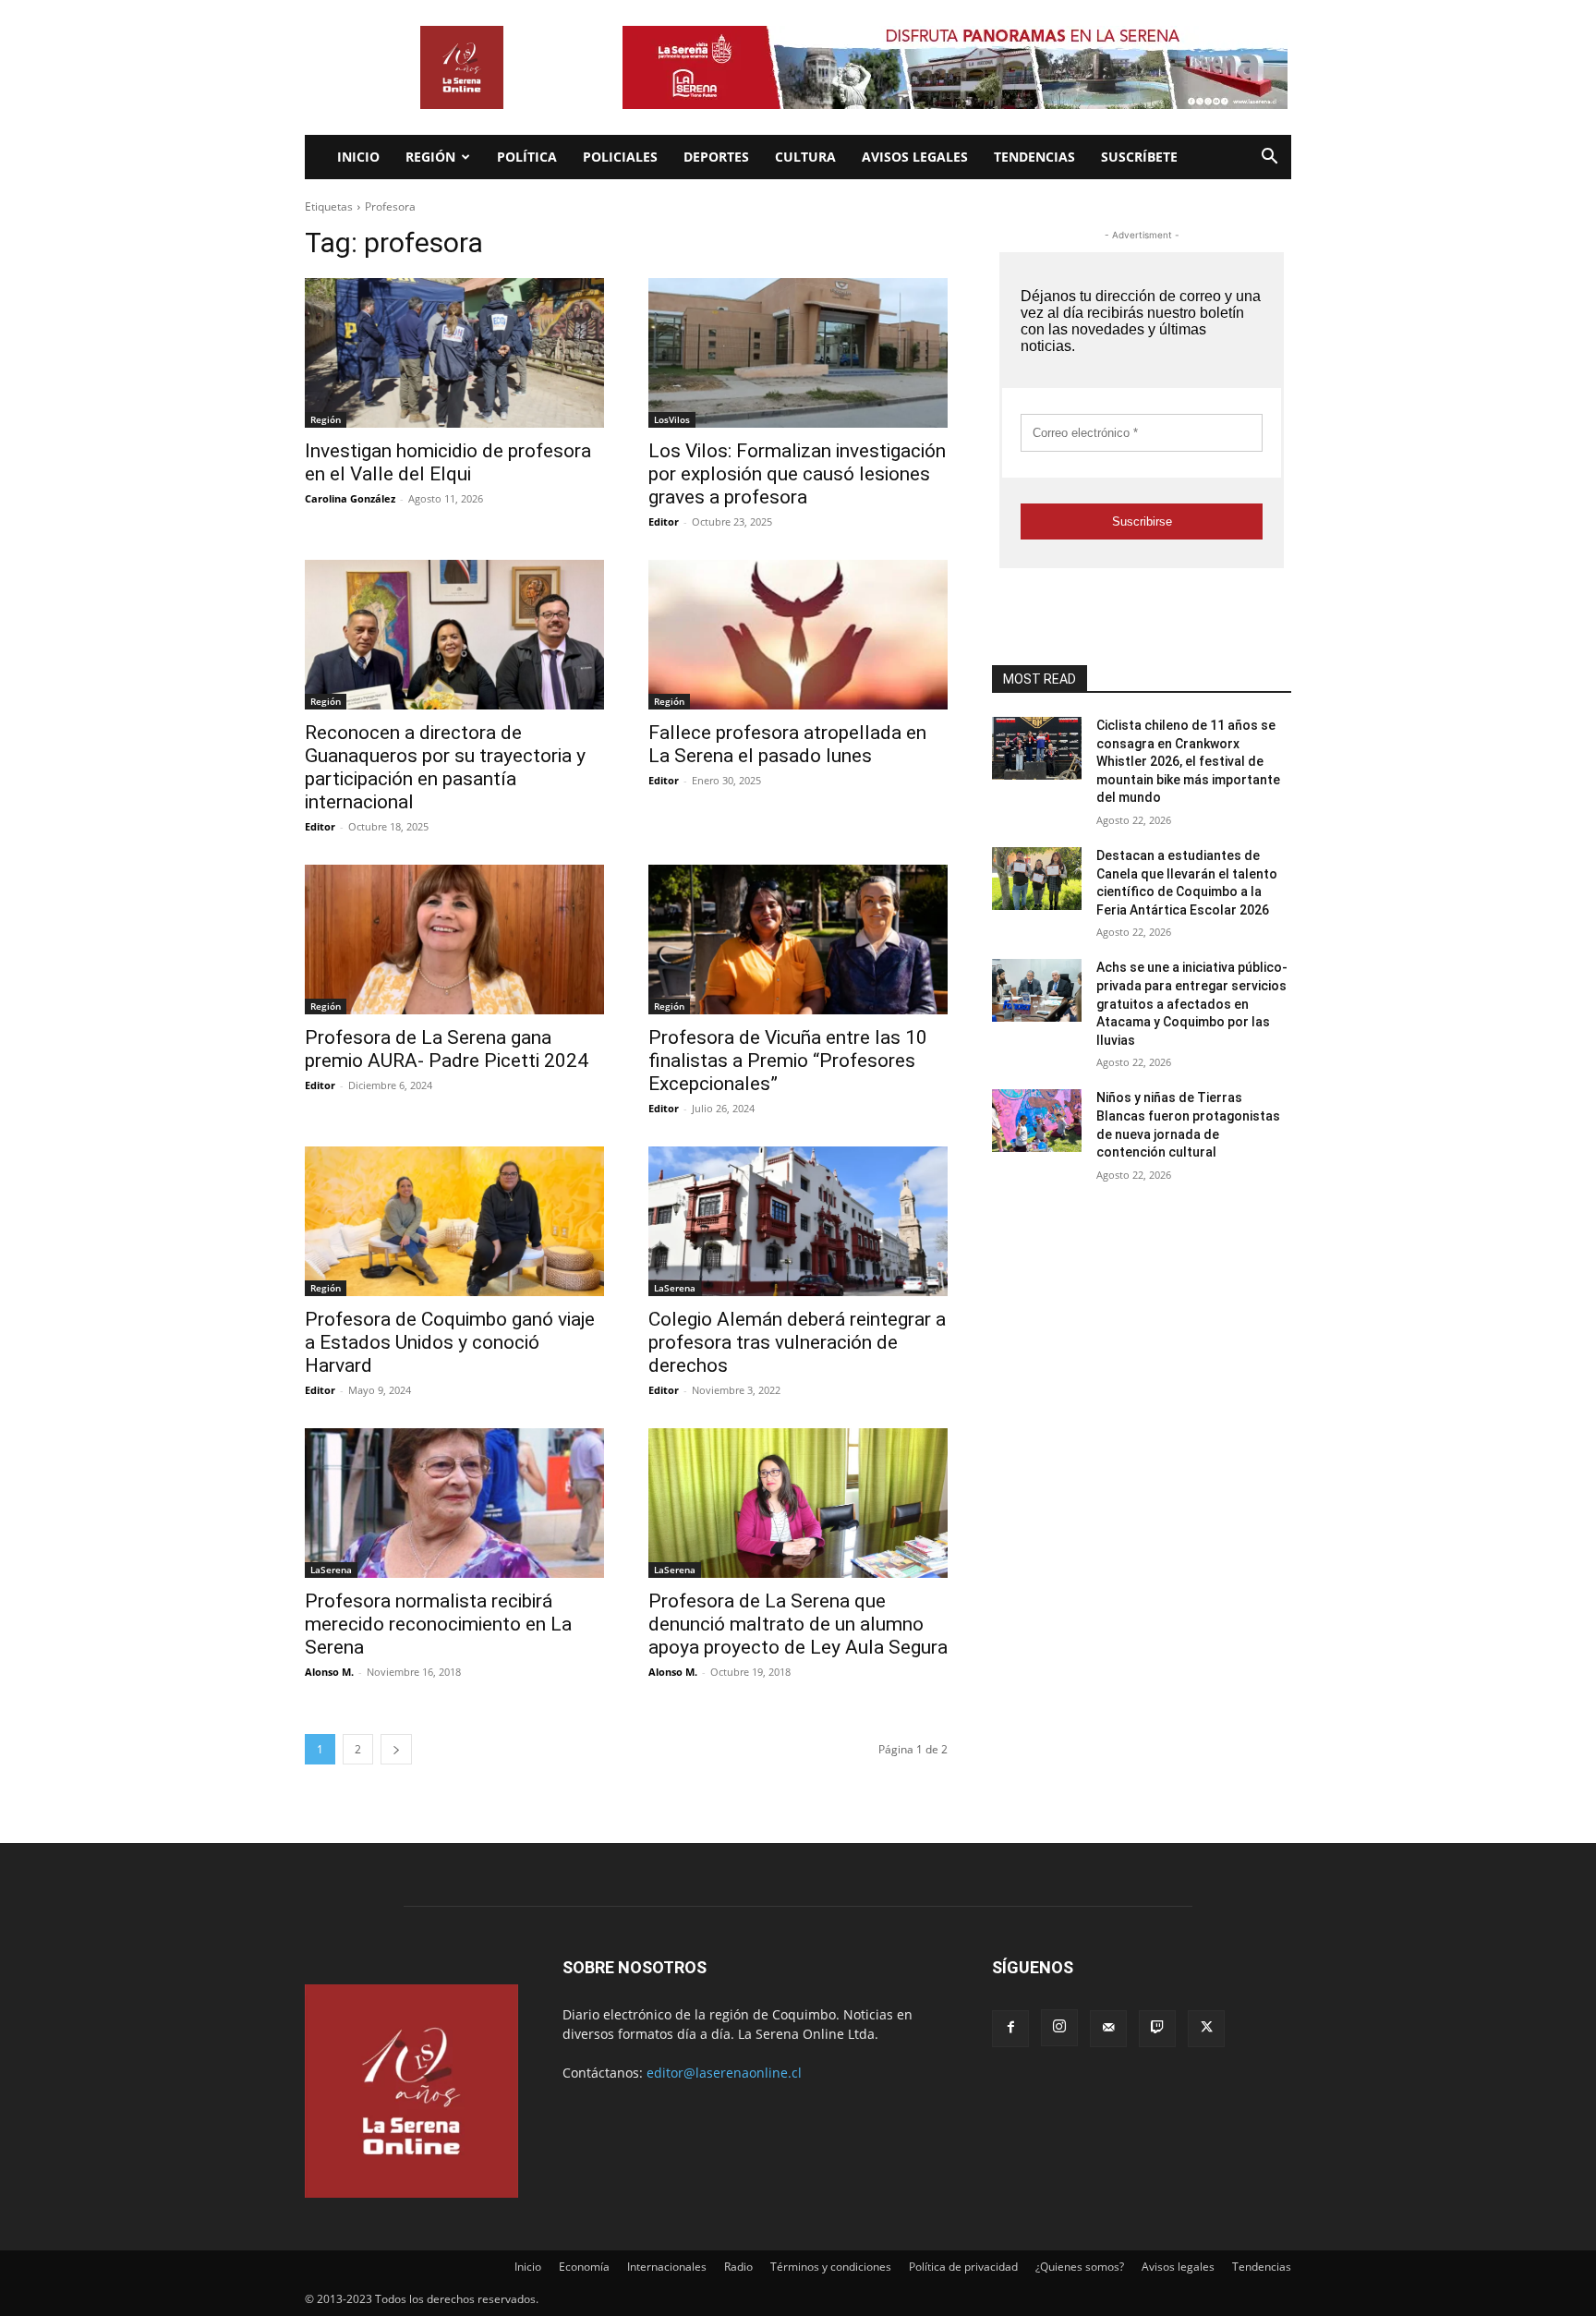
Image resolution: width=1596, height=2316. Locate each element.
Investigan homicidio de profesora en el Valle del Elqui (448, 462)
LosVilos (672, 419)
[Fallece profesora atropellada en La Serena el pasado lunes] (798, 635)
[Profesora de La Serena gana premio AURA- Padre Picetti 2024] (454, 940)
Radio (738, 2267)
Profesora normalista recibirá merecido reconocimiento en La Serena (438, 1624)
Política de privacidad (963, 2267)
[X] (1206, 2029)
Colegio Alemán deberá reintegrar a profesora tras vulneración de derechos (797, 1342)
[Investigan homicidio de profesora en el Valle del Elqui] (454, 353)
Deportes (716, 157)
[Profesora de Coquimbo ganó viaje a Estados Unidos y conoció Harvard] (454, 1221)
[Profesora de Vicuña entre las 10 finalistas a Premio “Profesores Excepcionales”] (798, 940)
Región (430, 157)
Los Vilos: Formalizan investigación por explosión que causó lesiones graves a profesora (797, 474)
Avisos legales (915, 157)
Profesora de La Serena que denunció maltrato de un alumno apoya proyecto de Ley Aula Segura (798, 1624)
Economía (584, 2267)
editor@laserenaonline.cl (724, 2073)
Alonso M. (329, 1672)
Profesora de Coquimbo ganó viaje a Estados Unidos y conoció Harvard (450, 1342)
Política (527, 157)
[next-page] (396, 1749)
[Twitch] (1157, 2029)
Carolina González (350, 498)
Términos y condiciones (831, 2267)
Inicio (358, 157)
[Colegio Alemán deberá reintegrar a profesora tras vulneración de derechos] (798, 1221)
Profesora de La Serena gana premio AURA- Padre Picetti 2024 (447, 1049)
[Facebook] (1010, 2029)
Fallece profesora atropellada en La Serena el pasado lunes (787, 744)
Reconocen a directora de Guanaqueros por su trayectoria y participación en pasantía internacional (445, 767)
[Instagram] (1059, 2028)
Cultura (805, 157)
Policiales (620, 157)
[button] (1269, 158)
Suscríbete (1139, 157)
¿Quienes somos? (1080, 2267)
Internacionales (667, 2267)
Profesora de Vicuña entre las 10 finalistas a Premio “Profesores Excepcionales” (788, 1061)
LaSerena (675, 1288)
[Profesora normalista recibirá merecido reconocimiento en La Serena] (454, 1503)
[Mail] (1108, 2029)
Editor (664, 521)
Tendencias (1034, 157)
